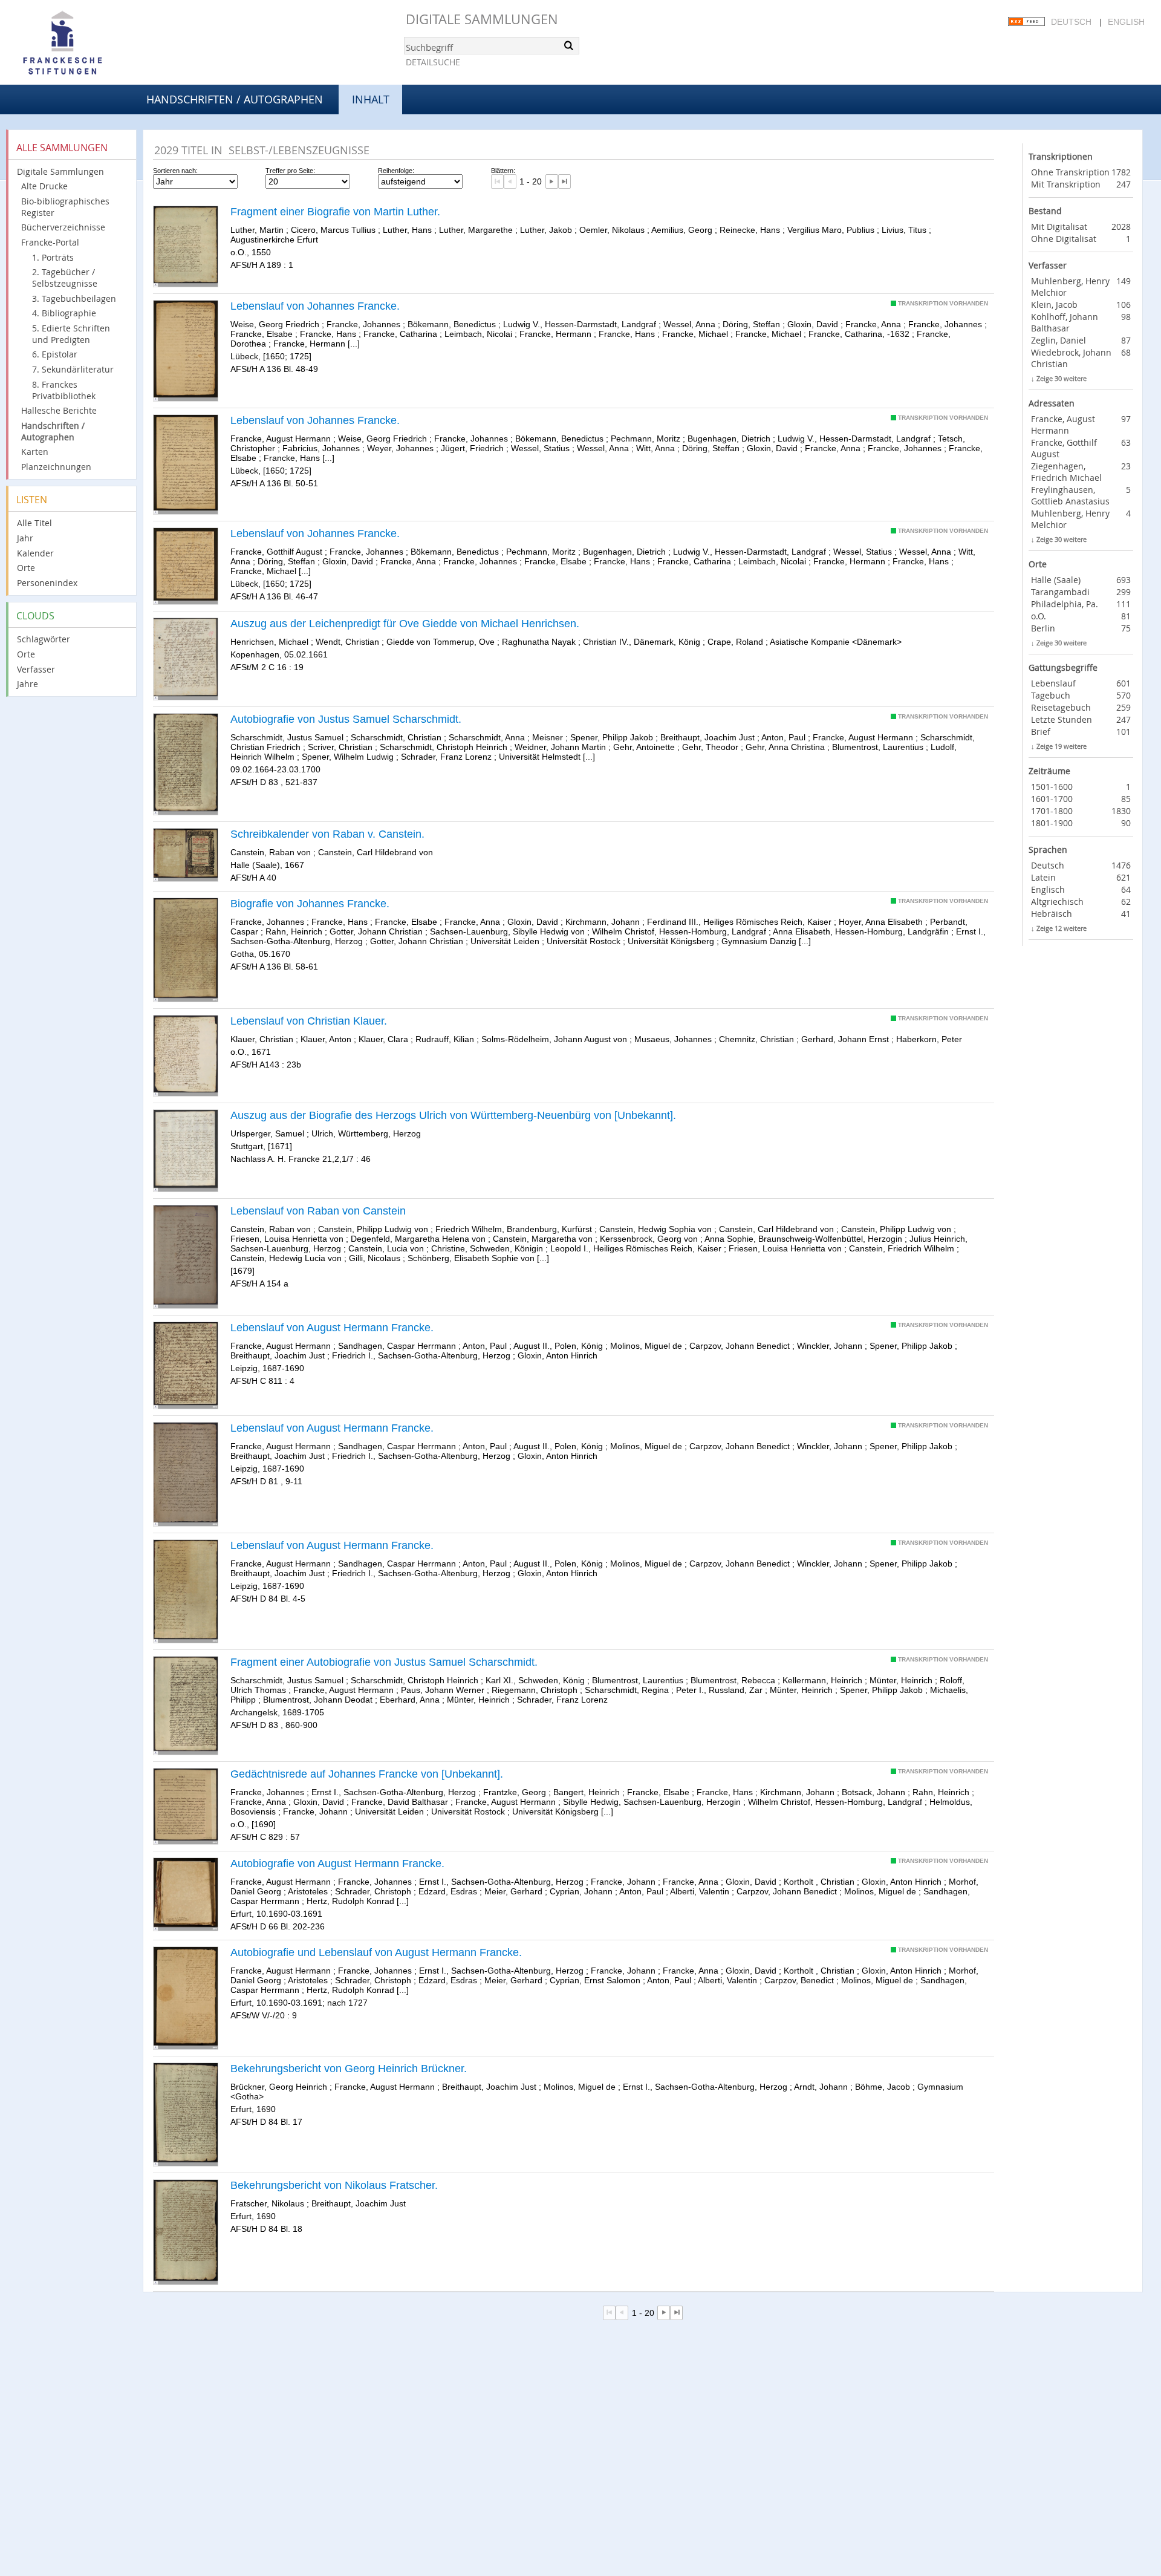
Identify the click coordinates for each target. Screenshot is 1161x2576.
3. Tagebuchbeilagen (74, 298)
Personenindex (47, 583)
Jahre (28, 684)
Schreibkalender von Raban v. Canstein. (327, 834)
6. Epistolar (55, 354)
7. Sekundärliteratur (73, 369)
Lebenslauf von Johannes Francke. (315, 306)
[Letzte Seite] (564, 181)
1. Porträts (53, 257)
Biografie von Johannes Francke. (310, 904)
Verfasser (36, 669)
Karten (35, 452)
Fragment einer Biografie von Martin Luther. (335, 212)
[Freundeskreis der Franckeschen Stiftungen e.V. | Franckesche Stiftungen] (97, 44)
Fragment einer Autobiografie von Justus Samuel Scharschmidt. (384, 1662)
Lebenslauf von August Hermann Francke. (332, 1328)
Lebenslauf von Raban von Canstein (318, 1211)
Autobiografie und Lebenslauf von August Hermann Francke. (376, 1952)
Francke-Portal (50, 242)
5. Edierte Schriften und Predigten (71, 334)
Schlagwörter (44, 639)
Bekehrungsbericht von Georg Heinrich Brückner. (349, 2069)
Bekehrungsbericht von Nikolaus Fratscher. (334, 2185)
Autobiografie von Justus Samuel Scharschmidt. (346, 719)
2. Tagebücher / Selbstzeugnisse (65, 278)
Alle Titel (34, 523)
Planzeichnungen (56, 467)
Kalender (35, 553)
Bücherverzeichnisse (63, 227)
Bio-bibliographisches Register (65, 207)
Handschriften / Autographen (235, 99)
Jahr (25, 538)
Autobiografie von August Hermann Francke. (337, 1864)
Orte (26, 568)
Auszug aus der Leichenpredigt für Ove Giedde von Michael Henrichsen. (405, 624)
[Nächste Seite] (552, 181)
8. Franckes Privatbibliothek (64, 390)
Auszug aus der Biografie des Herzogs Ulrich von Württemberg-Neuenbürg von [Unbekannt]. (453, 1115)
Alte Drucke (44, 186)
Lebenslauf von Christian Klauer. (309, 1021)
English (1126, 22)
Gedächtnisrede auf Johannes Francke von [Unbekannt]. (367, 1774)
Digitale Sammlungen (482, 19)
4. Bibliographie (64, 313)
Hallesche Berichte (59, 410)
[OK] (569, 45)
